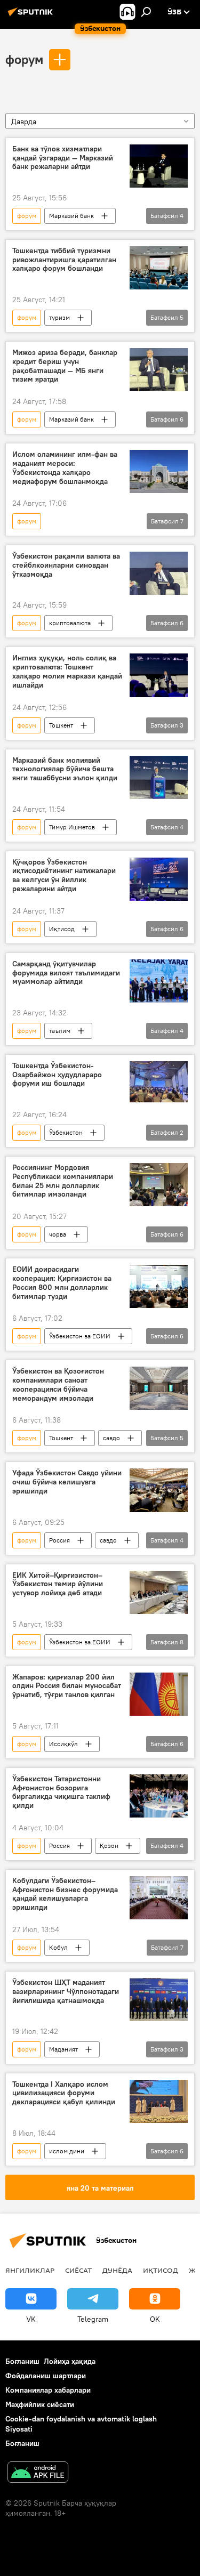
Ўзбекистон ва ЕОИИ (80, 1336)
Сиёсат (78, 2270)
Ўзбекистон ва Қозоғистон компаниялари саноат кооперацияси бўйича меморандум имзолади (58, 1384)
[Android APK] (38, 2473)
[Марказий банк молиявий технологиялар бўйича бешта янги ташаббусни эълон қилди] (159, 777)
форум (24, 59)
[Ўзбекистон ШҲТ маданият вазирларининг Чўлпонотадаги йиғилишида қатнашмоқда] (159, 2000)
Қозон (109, 1846)
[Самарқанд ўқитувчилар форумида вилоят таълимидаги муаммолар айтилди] (159, 981)
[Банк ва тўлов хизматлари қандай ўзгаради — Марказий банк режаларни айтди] (159, 166)
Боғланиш (22, 2361)
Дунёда (117, 2270)
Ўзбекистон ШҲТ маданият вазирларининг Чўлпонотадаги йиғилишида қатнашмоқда (66, 1992)
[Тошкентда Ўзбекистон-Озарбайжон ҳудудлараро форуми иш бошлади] (159, 1083)
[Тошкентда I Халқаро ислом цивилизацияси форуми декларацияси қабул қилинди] (159, 2101)
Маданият (63, 2049)
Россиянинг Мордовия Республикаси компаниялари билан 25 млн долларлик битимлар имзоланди (63, 1181)
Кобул (58, 1947)
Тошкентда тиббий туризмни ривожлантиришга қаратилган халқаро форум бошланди (64, 260)
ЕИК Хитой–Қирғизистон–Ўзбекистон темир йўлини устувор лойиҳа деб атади (58, 1584)
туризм (59, 317)
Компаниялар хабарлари (48, 2390)
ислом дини (67, 2151)
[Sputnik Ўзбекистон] (32, 16)
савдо (111, 1438)
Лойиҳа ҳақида (70, 2361)
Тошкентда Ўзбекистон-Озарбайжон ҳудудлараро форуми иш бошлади (57, 1075)
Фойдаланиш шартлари (46, 2376)
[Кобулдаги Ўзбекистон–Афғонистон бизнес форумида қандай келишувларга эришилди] (159, 1898)
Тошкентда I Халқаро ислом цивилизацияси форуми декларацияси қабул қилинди (64, 2093)
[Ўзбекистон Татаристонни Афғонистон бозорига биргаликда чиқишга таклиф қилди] (159, 1796)
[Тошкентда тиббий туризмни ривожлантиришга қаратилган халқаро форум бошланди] (159, 268)
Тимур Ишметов (72, 827)
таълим (60, 1031)
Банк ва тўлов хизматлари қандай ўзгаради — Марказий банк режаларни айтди (63, 158)
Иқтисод (62, 929)
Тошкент (61, 725)
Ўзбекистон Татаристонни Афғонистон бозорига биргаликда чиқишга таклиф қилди (61, 1792)
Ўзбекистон (66, 1132)
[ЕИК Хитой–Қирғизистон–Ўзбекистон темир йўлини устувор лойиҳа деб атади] (159, 1592)
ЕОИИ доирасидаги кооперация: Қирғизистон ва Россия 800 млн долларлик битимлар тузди (62, 1283)
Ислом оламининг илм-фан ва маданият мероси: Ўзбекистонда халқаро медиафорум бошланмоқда (65, 468)
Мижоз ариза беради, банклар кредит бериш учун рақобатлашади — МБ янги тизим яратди (65, 366)
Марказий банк (71, 216)
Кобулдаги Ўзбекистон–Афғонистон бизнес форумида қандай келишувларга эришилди (65, 1894)
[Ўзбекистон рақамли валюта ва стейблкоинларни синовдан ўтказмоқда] (159, 573)
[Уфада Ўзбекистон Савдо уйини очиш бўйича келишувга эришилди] (159, 1490)
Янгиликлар (30, 2270)
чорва (58, 1234)
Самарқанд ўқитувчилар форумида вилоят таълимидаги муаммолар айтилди (66, 973)
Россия (59, 1540)
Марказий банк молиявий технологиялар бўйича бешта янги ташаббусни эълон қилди (65, 769)
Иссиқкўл (63, 1744)
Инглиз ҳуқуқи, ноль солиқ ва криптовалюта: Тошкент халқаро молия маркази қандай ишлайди (67, 671)
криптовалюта (70, 623)
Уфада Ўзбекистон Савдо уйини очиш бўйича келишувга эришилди (67, 1482)
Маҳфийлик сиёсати (40, 2404)
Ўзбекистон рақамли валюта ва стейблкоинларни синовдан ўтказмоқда (66, 565)
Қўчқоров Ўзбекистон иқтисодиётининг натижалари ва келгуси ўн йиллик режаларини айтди (64, 875)
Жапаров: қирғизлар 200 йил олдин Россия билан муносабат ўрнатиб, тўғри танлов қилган (67, 1686)
